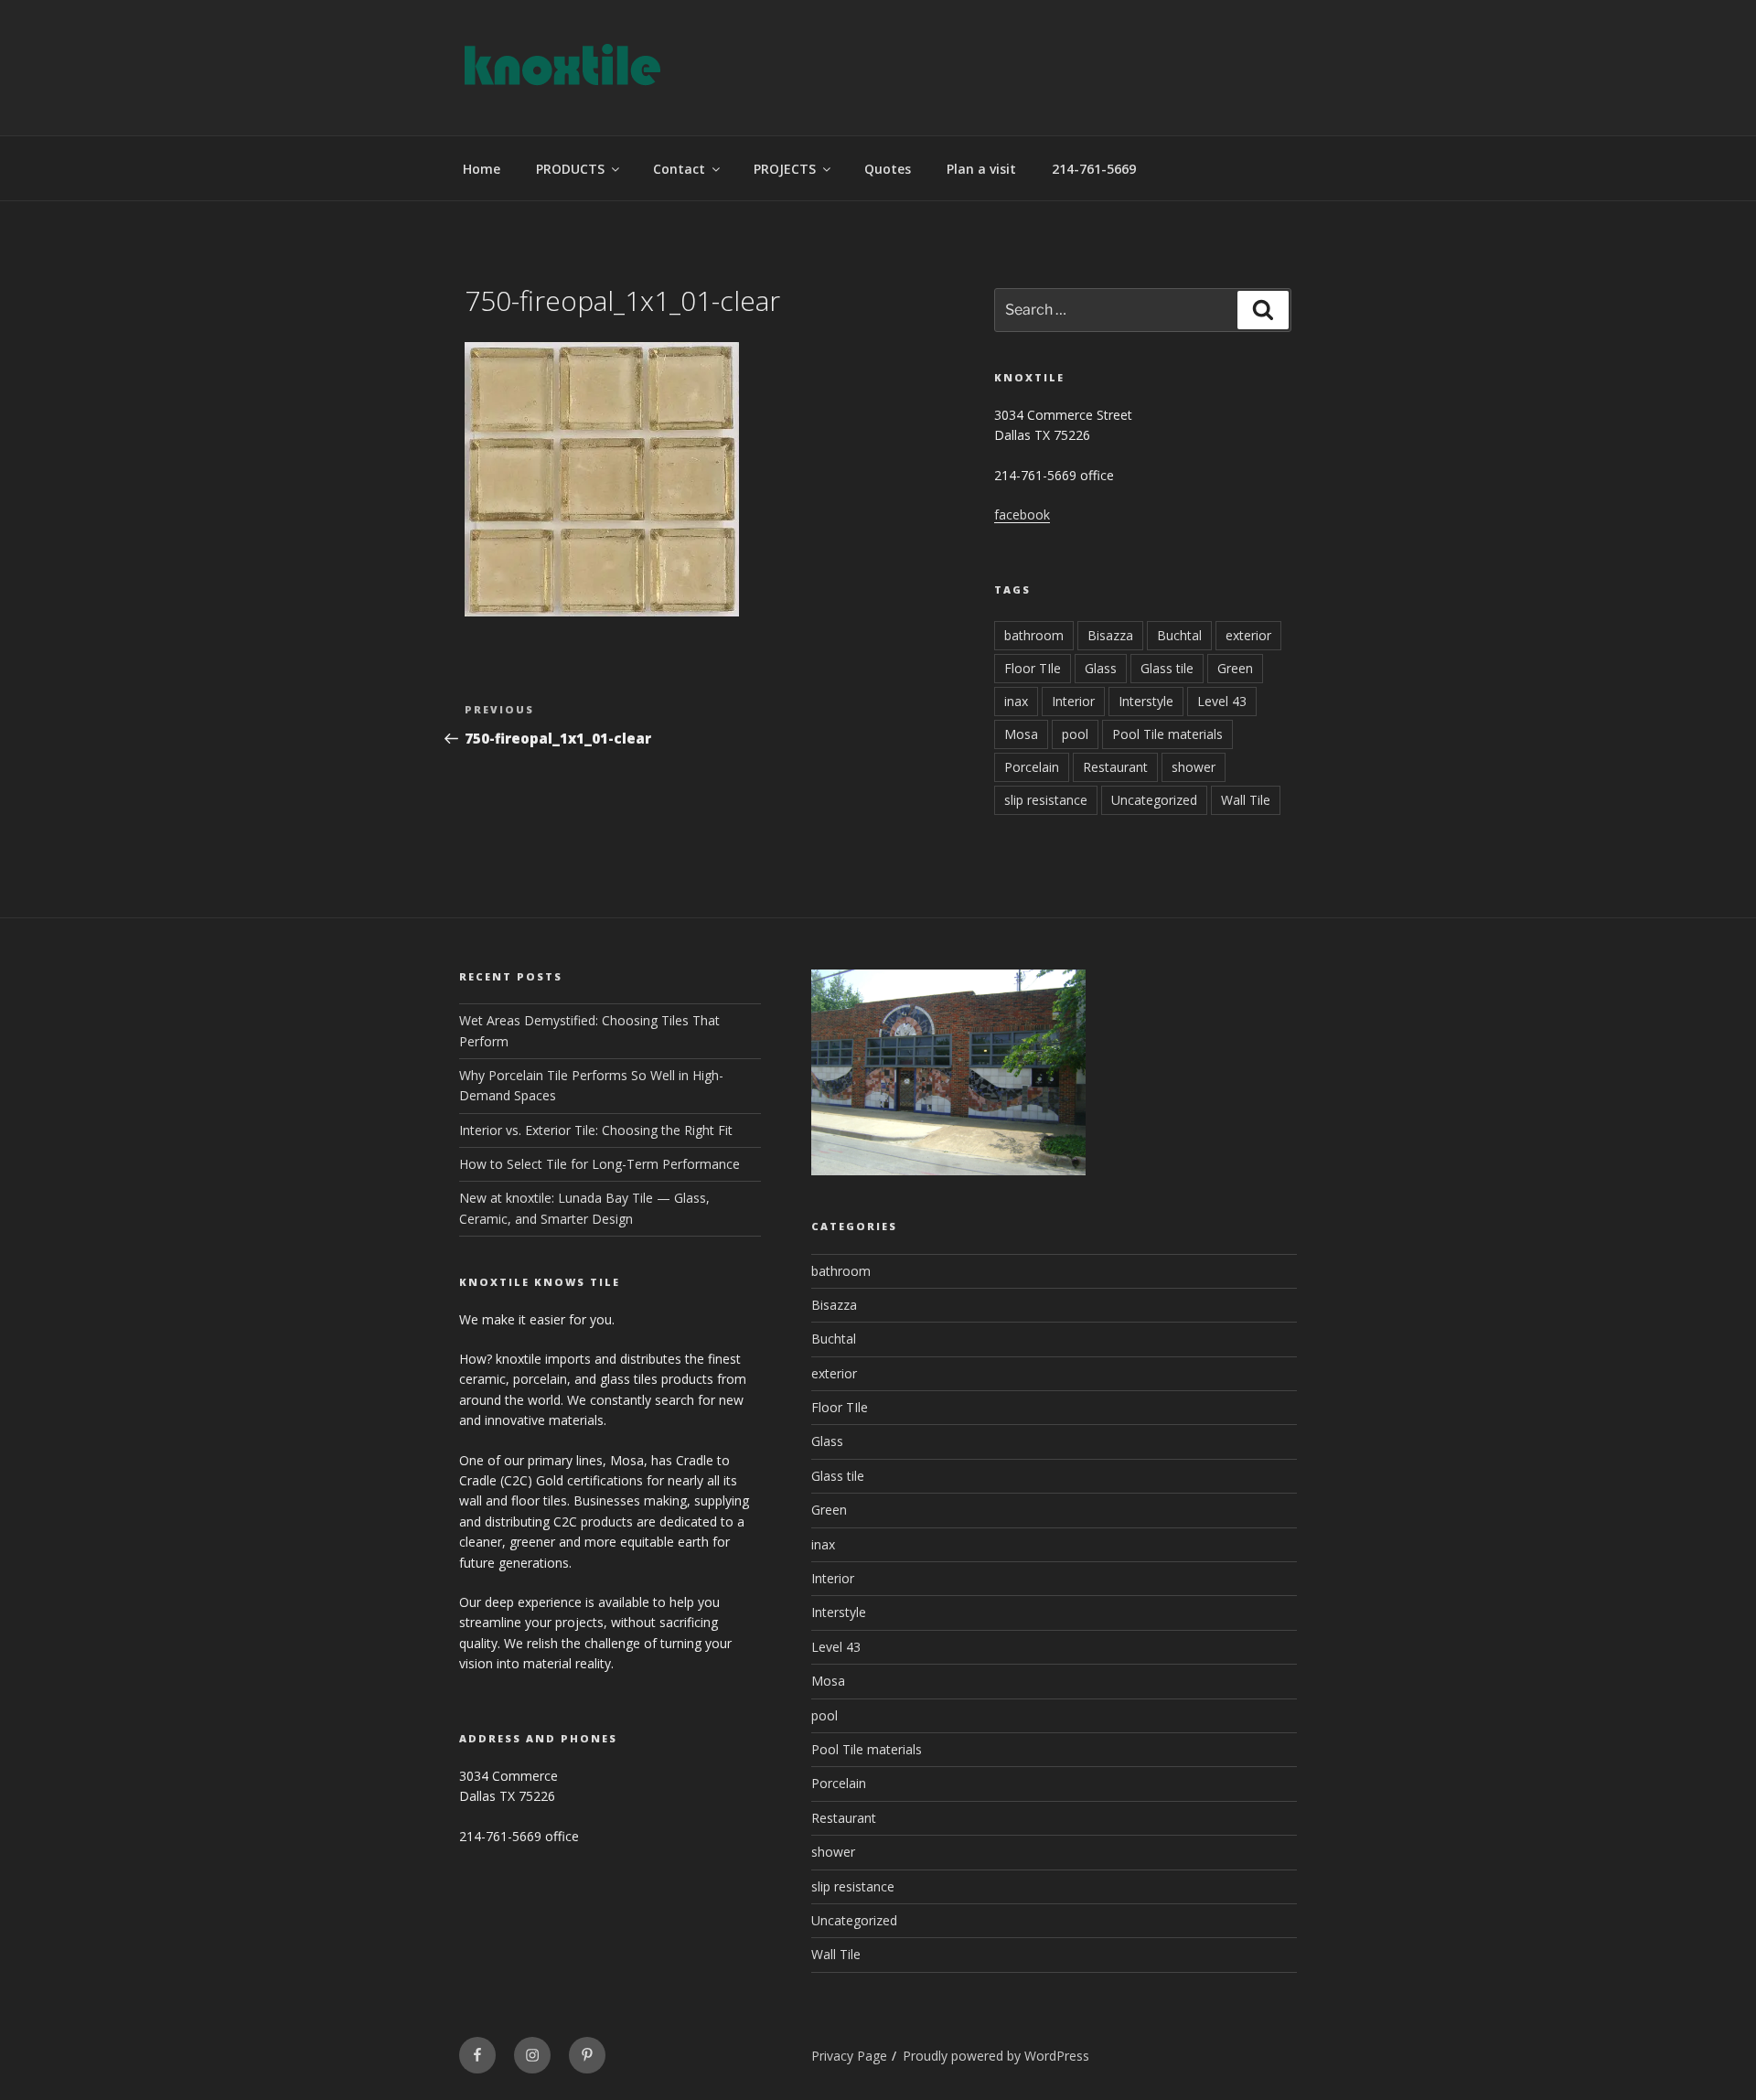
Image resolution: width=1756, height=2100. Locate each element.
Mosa (1021, 734)
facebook (1022, 514)
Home (482, 169)
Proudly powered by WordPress (996, 2056)
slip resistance (1046, 800)
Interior (1073, 701)
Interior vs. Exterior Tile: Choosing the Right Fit (596, 1130)
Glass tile (1167, 668)
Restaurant (1115, 767)
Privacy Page (849, 2056)
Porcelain (1032, 767)
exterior (1248, 635)
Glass (1101, 668)
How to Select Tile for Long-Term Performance (600, 1164)
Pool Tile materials (1167, 734)
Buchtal (1179, 635)
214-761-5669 (1094, 169)
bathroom (1034, 635)
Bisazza (1110, 635)
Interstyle (1146, 701)
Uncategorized (1154, 800)
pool (1075, 734)
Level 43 (1222, 701)
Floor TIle (1033, 668)
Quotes (888, 169)
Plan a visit (981, 169)
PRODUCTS (570, 169)
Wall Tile (1246, 800)
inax (1016, 701)
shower (1194, 767)
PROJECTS (785, 169)
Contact (679, 169)
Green (1235, 668)
